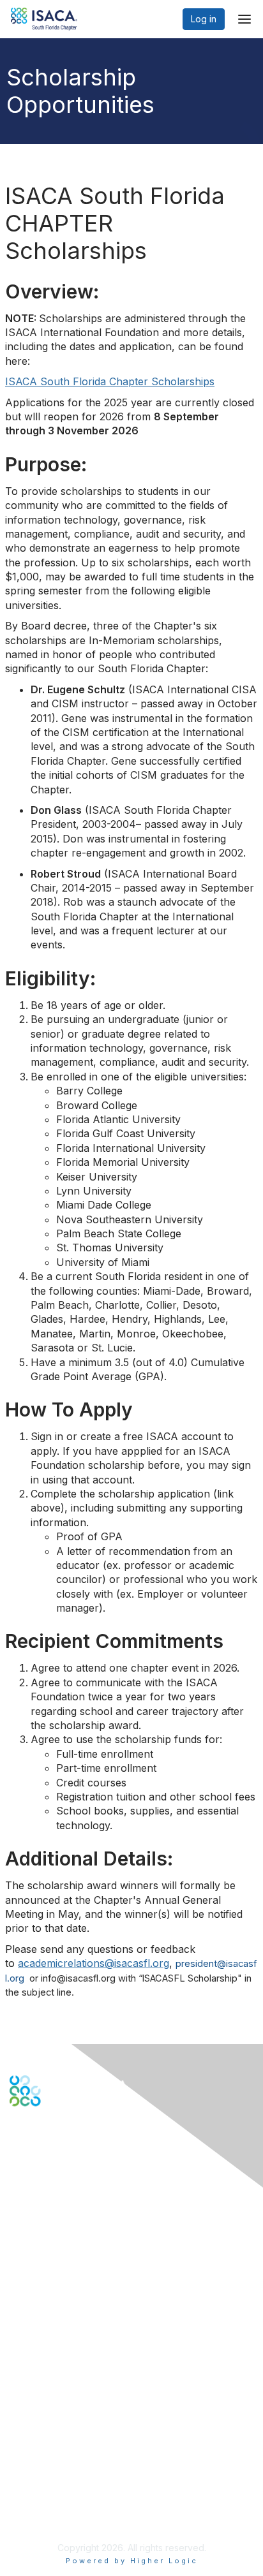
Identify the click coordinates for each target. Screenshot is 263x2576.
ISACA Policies (40, 2472)
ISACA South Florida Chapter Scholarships (110, 381)
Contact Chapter (44, 2243)
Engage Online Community (66, 2169)
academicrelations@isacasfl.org (94, 1963)
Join (19, 2336)
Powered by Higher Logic (132, 2561)
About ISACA (36, 2447)
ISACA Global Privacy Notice (69, 2497)
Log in (204, 19)
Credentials (34, 2361)
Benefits (27, 2348)
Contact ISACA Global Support (74, 2262)
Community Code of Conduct (71, 2460)
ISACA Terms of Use (52, 2484)
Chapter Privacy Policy (57, 2516)
